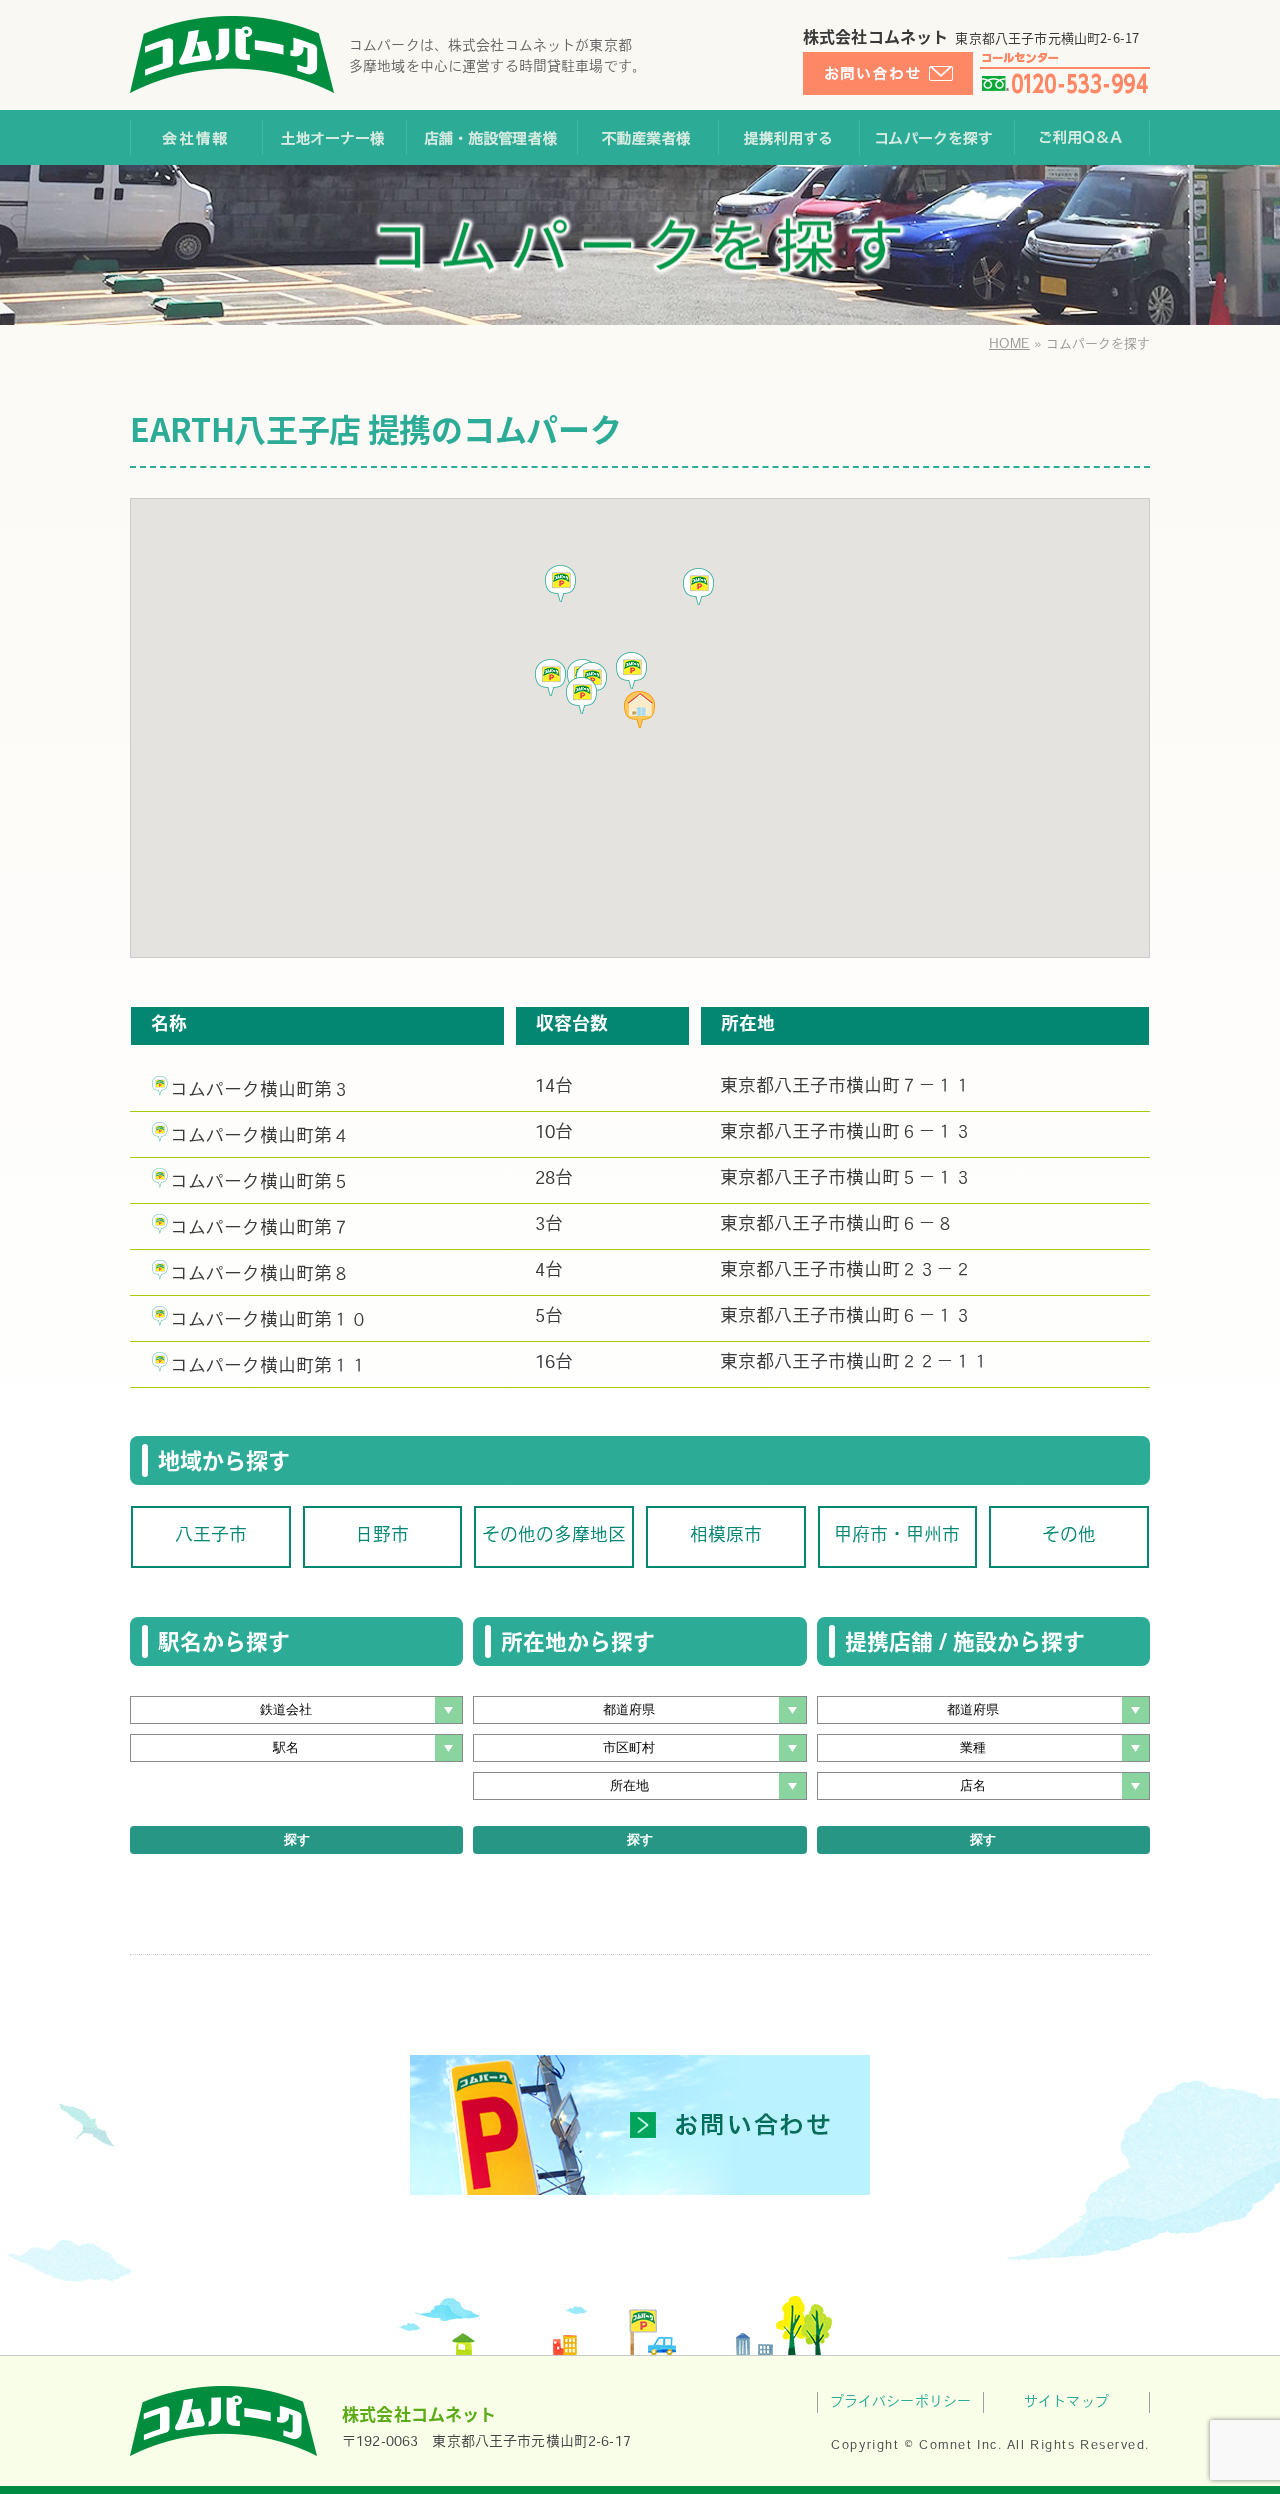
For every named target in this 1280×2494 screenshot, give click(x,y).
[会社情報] (196, 137)
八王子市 (211, 1537)
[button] (582, 695)
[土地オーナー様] (334, 137)
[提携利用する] (788, 137)
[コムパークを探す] (936, 137)
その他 (1069, 1537)
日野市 (382, 1537)
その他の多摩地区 (554, 1537)
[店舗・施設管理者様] (491, 137)
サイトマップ (1066, 2402)
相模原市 (726, 1537)
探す (297, 1839)
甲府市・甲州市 (897, 1537)
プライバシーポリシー (900, 2402)
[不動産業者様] (647, 137)
